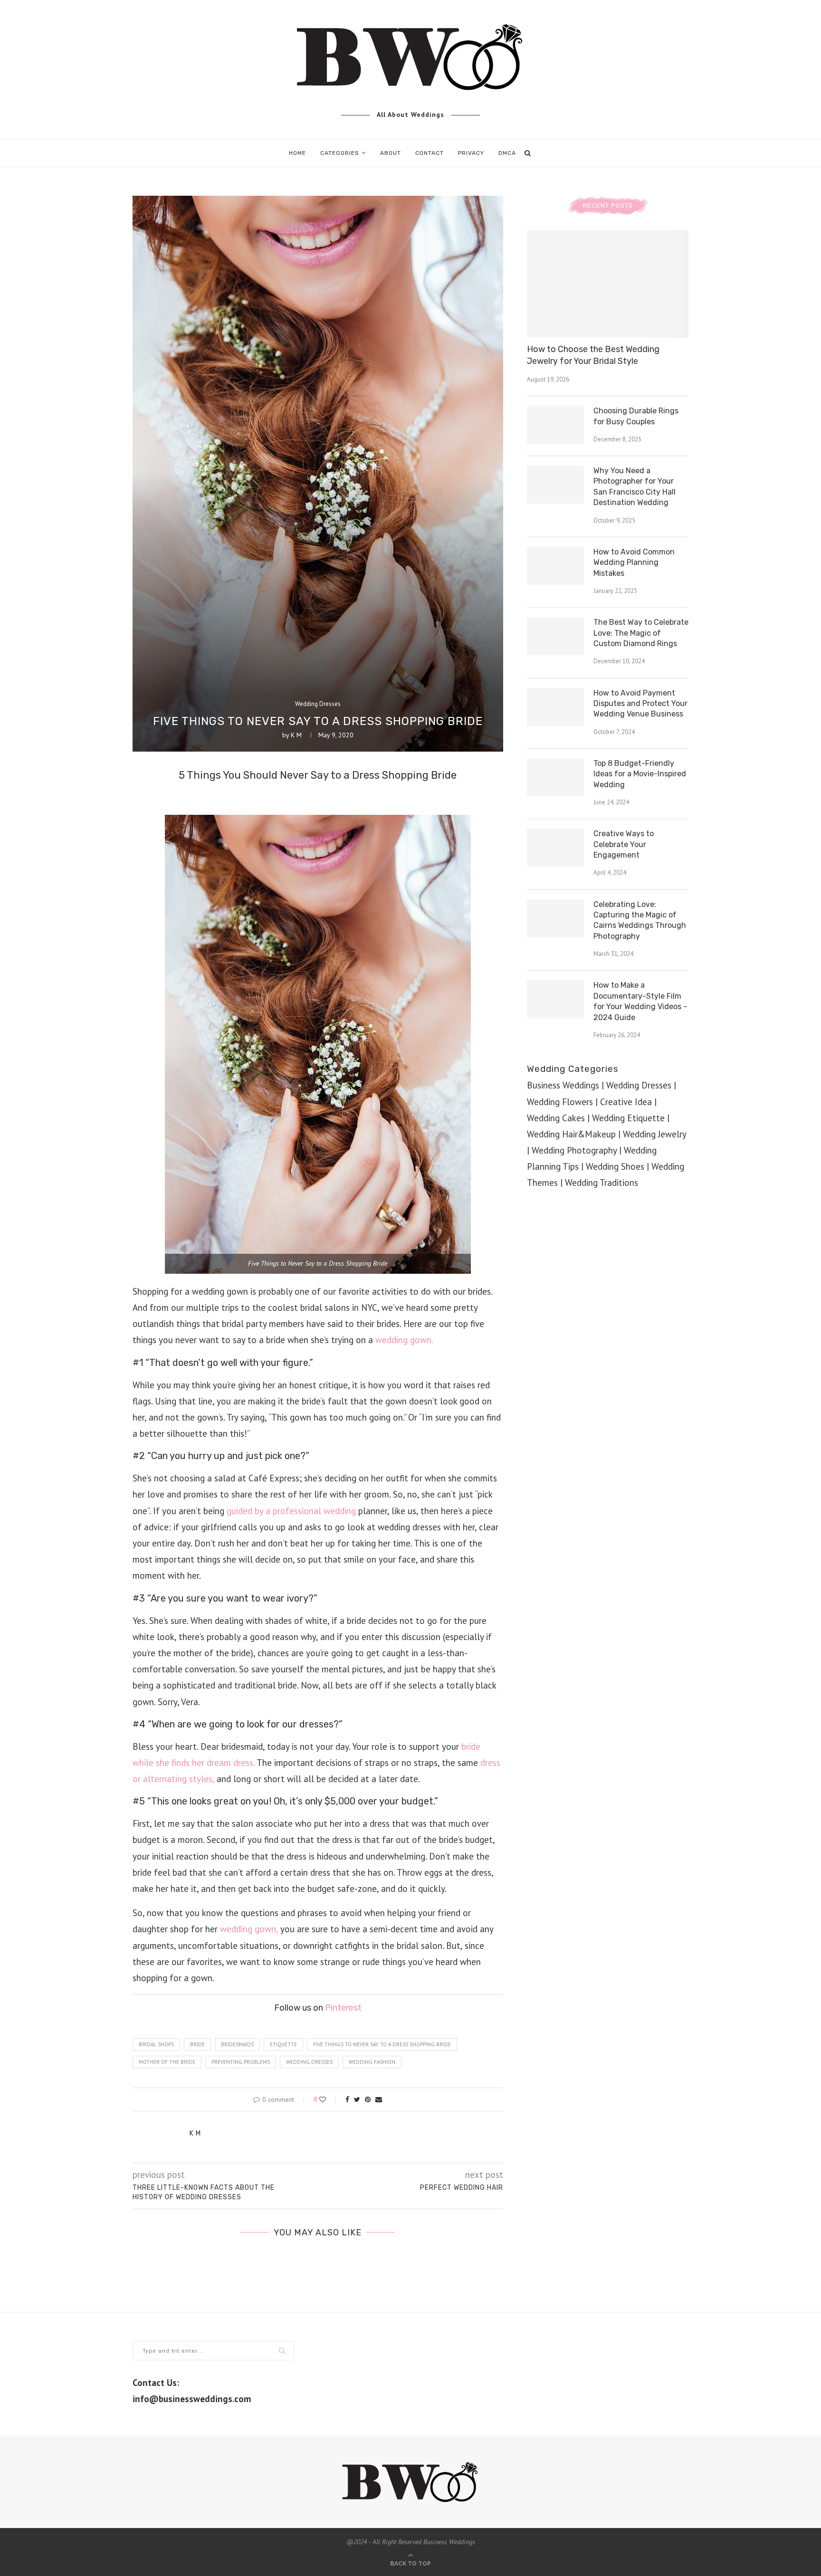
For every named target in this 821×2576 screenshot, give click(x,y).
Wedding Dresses (318, 704)
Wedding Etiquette (628, 1118)
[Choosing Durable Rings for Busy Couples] (555, 425)
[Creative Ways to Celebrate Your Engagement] (555, 848)
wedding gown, (249, 1929)
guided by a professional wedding (291, 1511)
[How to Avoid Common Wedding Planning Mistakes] (555, 566)
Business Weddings (563, 1085)
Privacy (471, 153)
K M (296, 735)
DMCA (507, 153)
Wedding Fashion (372, 2062)
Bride (197, 2044)
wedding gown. (404, 1340)
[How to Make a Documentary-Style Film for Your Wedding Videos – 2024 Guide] (555, 999)
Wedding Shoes (615, 1166)
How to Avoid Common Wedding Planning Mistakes (634, 563)
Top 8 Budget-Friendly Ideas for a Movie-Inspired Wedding (640, 774)
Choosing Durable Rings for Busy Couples (636, 416)
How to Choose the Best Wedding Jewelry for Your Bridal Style (593, 355)
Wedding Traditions (601, 1183)
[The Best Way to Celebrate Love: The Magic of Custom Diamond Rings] (555, 636)
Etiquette (283, 2044)
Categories (340, 153)
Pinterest (343, 2008)
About (391, 153)
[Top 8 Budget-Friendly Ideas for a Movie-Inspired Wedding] (555, 777)
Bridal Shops (156, 2044)
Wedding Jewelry (654, 1134)
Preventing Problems (241, 2062)
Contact (430, 153)
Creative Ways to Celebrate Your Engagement (624, 844)
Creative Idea (626, 1102)
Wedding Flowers (560, 1102)
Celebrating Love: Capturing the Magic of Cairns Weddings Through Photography (640, 920)
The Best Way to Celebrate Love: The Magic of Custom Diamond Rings (641, 633)
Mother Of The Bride (167, 2062)
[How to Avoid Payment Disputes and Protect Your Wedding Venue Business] (555, 707)
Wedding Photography (574, 1150)
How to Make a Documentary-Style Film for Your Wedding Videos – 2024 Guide (640, 1001)
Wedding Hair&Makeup (571, 1134)
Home (297, 153)
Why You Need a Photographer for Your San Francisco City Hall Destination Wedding (635, 487)
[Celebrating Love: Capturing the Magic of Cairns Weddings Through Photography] (555, 918)
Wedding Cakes (556, 1118)
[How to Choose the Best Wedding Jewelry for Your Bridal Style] (608, 284)
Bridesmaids (237, 2044)
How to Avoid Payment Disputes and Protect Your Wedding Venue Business (640, 704)
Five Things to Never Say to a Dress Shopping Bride (382, 2044)
